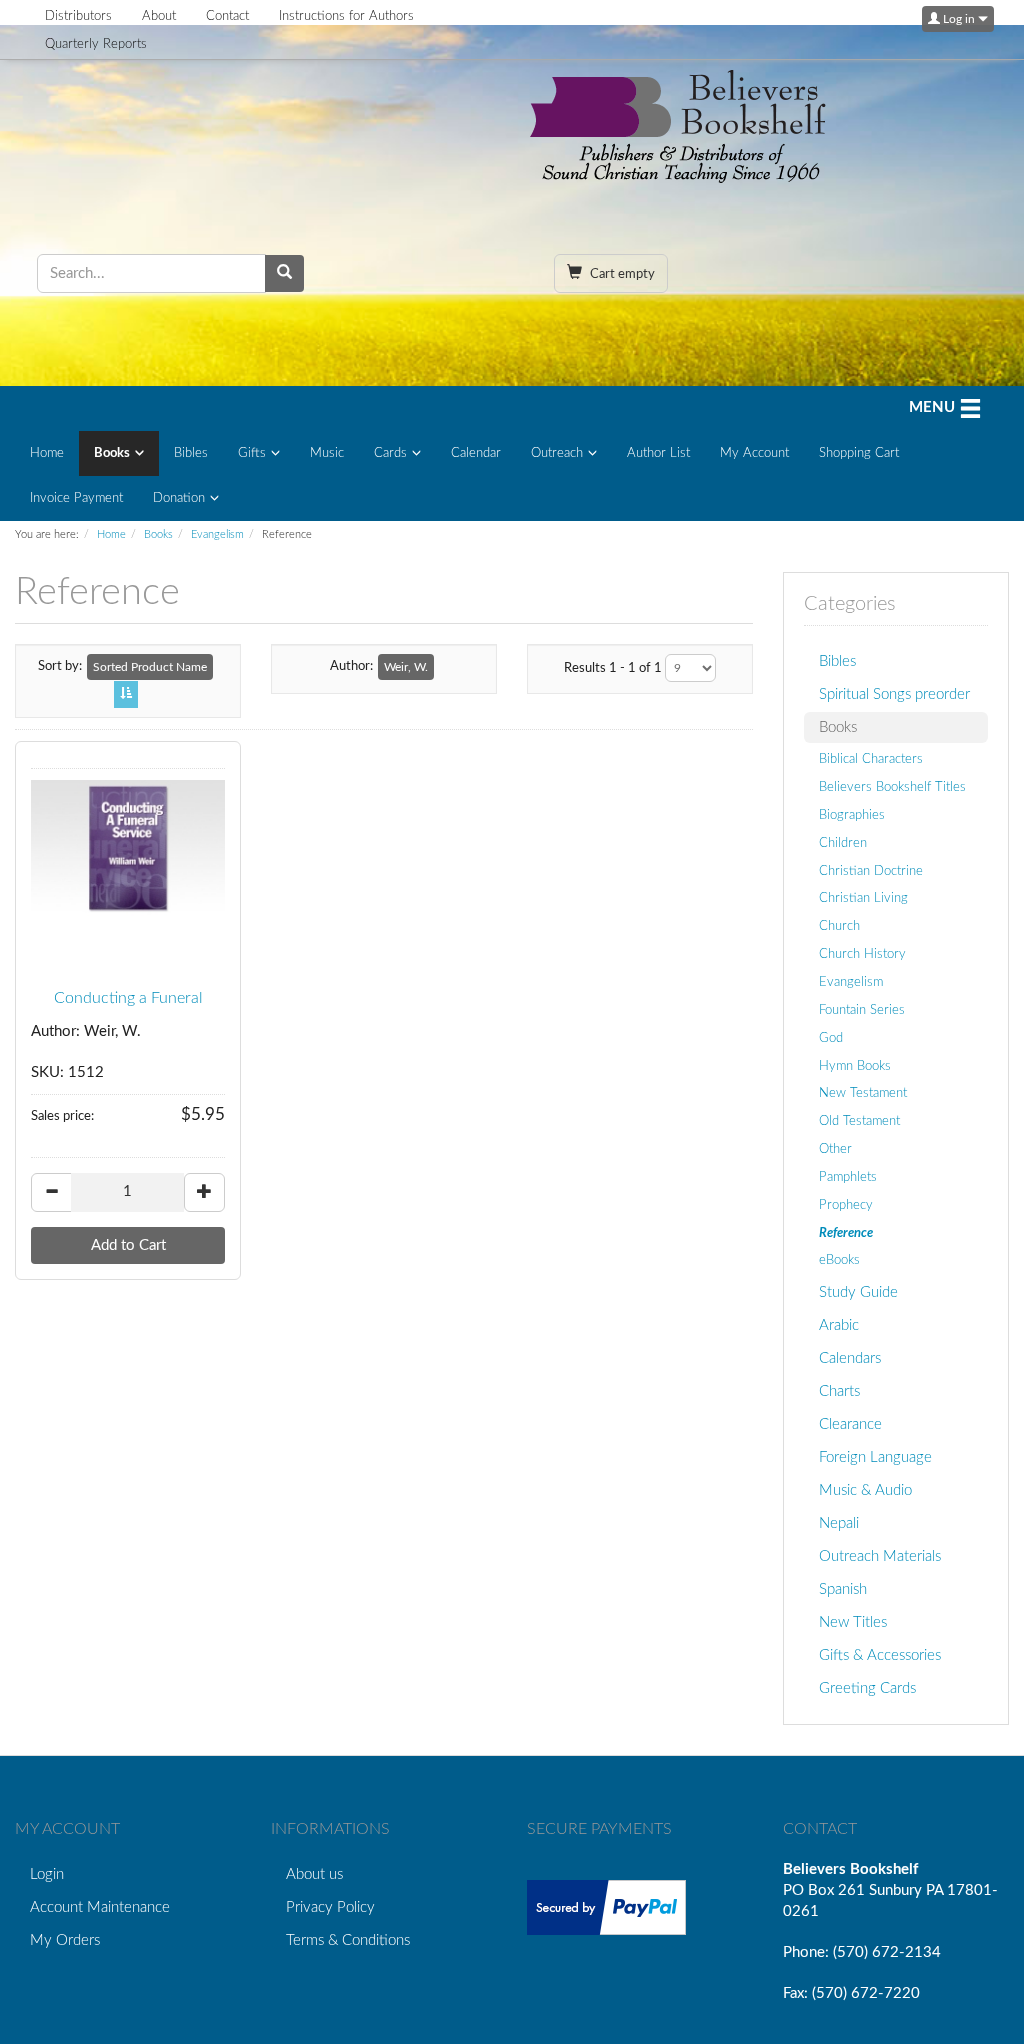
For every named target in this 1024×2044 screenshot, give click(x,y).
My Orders (65, 1940)
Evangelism (217, 534)
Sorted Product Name (150, 667)
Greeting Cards (867, 1688)
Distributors (78, 16)
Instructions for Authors (346, 16)
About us (314, 1874)
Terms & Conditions (348, 1940)
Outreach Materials (880, 1556)
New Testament (863, 1093)
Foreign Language (875, 1457)
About (159, 16)
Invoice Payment (76, 498)
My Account (754, 453)
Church (839, 926)
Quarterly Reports (96, 44)
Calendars (850, 1358)
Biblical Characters (871, 759)
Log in (959, 19)
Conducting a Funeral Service (128, 1007)
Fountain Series (862, 1010)
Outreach (557, 453)
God (831, 1038)
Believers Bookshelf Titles (892, 787)
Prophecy (846, 1205)
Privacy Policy (330, 1907)
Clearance (850, 1424)
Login (47, 1874)
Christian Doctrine (871, 871)
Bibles (191, 453)
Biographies (852, 815)
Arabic (839, 1325)
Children (843, 843)
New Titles (853, 1622)
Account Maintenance (100, 1907)
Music (327, 453)
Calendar (476, 453)
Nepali (839, 1523)
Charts (839, 1391)
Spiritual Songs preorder (894, 694)
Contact (227, 16)
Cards (390, 453)
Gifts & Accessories (880, 1655)
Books (112, 453)
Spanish (843, 1589)
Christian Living (863, 898)
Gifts (252, 453)
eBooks (839, 1260)
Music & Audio (865, 1490)
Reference (846, 1233)
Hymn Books (855, 1066)
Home (47, 453)
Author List (658, 453)
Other (835, 1149)
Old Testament (859, 1121)
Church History (862, 954)
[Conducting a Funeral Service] (128, 848)
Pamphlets (848, 1177)
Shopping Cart (859, 453)
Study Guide (858, 1292)
